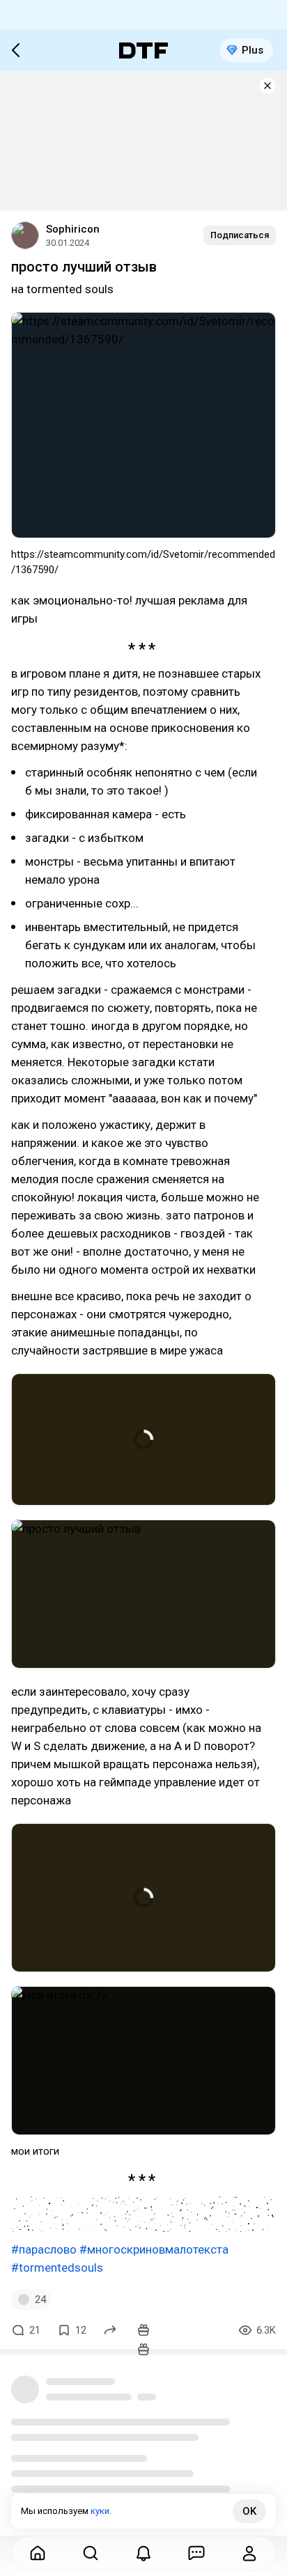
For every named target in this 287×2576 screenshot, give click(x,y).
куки (100, 2511)
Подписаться (240, 235)
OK (249, 2511)
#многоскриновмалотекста (154, 2249)
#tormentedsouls (57, 2267)
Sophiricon (73, 229)
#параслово (44, 2249)
